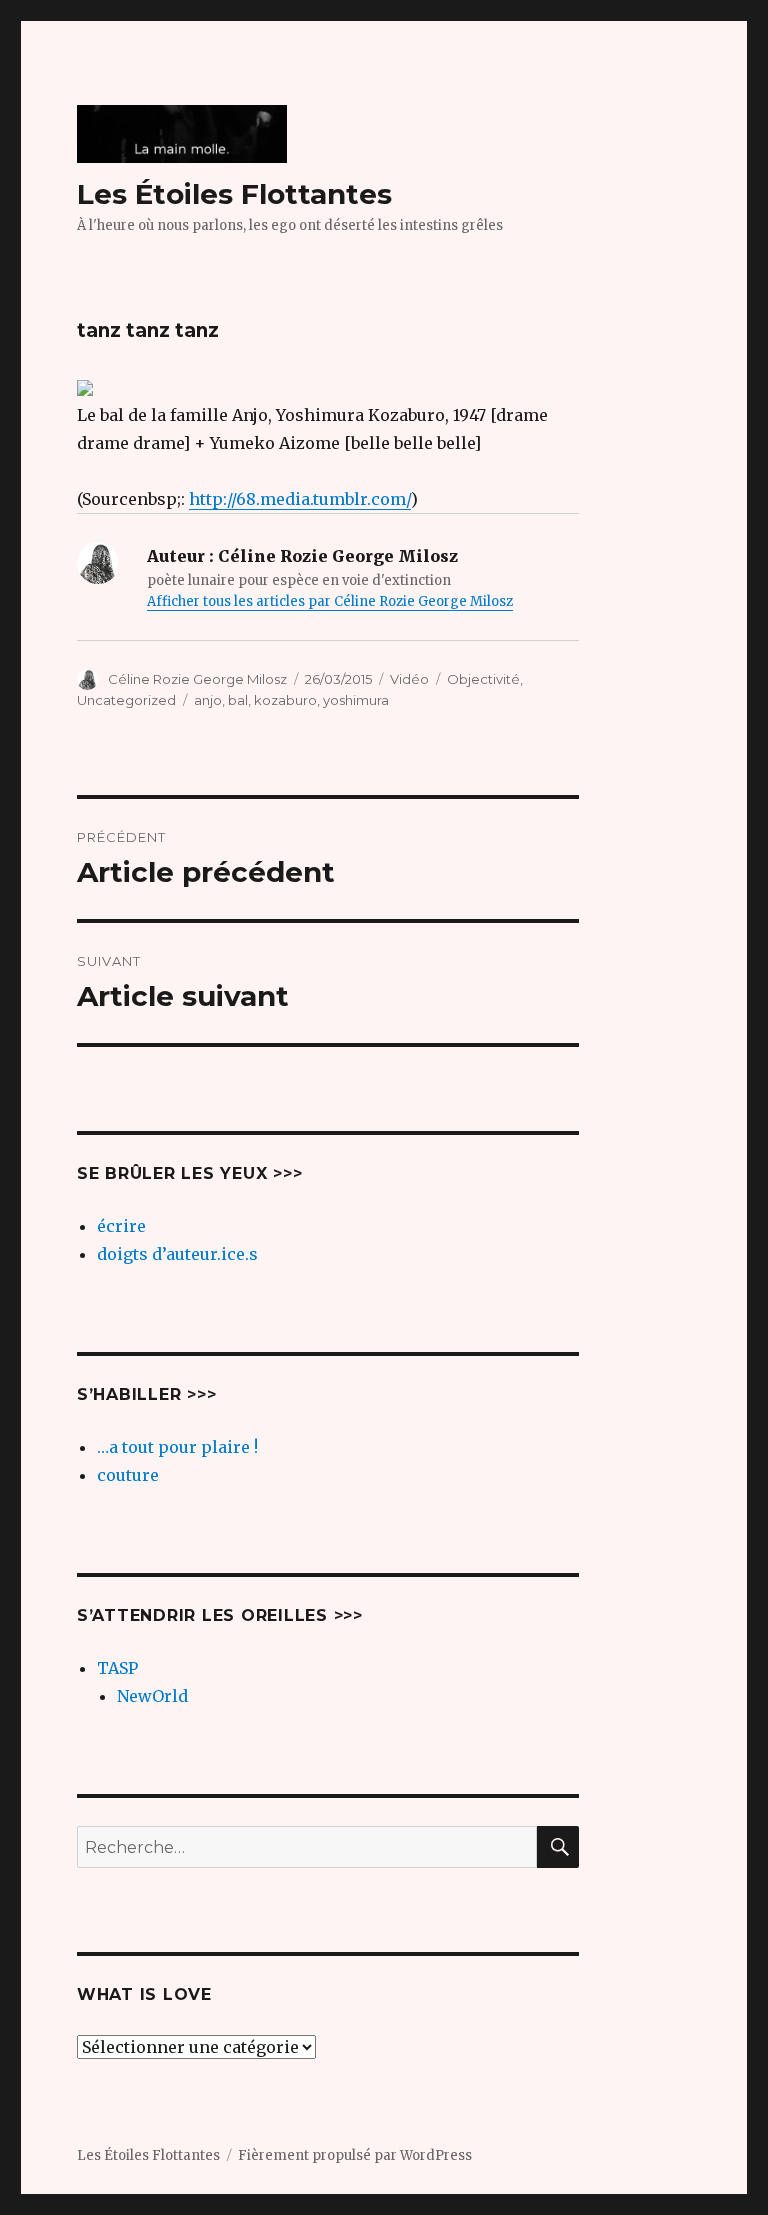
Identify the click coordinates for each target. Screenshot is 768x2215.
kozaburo (285, 700)
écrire (121, 1226)
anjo (208, 700)
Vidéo (409, 679)
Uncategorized (126, 700)
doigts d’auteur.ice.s (177, 1254)
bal (238, 700)
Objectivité (483, 679)
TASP (117, 1668)
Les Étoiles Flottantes (234, 194)
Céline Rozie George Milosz (197, 679)
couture (128, 1475)
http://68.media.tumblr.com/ (300, 499)
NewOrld (152, 1696)
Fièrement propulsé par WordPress (355, 2155)
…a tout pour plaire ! (177, 1447)
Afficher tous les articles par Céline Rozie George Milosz (330, 601)
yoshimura (356, 700)
